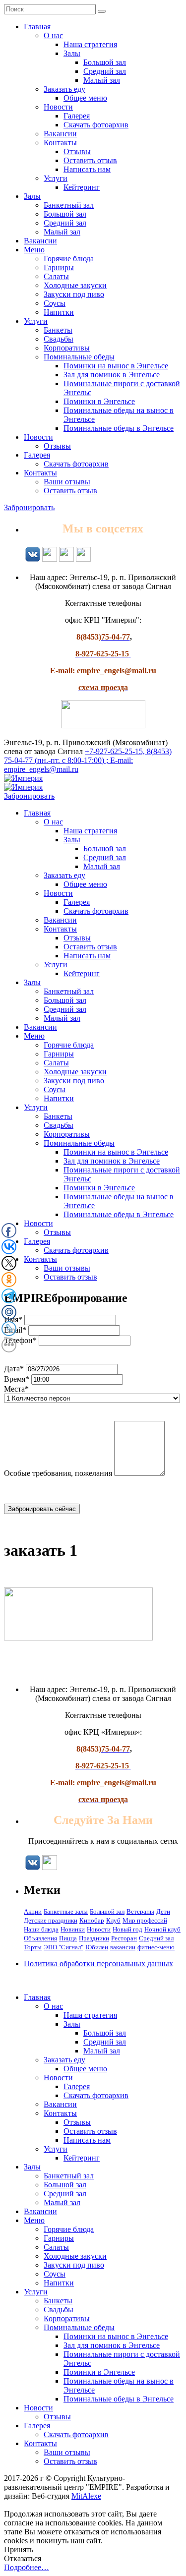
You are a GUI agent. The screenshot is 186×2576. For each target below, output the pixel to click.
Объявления (40, 1938)
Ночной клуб (162, 1929)
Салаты (56, 276)
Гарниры (59, 267)
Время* (17, 1379)
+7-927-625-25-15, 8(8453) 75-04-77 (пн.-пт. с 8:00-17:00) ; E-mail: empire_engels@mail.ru (88, 760)
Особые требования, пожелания (58, 1473)
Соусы (55, 303)
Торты (33, 1947)
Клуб (113, 1920)
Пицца (68, 1938)
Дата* (14, 1369)
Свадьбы (59, 339)
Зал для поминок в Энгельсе (112, 375)
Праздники (94, 1938)
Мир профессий (145, 1920)
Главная (37, 27)
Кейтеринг (82, 187)
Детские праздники (51, 1920)
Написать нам (87, 169)
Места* (16, 1389)
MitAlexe (86, 2496)
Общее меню (85, 98)
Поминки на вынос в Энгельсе (116, 366)
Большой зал (105, 62)
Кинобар (92, 1920)
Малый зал (102, 80)
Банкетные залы (66, 1911)
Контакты (60, 143)
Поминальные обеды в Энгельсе (119, 428)
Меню (34, 250)
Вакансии (60, 134)
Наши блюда (41, 1929)
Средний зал (105, 71)
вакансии (123, 1947)
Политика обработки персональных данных (98, 1963)
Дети (163, 1911)
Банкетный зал (69, 205)
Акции (33, 1911)
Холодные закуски (75, 285)
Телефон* (20, 1340)
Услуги (56, 178)
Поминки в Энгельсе (99, 401)
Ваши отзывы (67, 482)
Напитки (59, 312)
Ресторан (124, 1938)
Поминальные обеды (79, 357)
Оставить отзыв (90, 160)
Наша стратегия (90, 44)
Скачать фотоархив (96, 125)
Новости (58, 107)
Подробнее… (27, 2567)
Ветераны (140, 1911)
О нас (53, 35)
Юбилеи (97, 1947)
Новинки (73, 1929)
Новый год (127, 1929)
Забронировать (29, 507)
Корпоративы (67, 348)
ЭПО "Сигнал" (63, 1947)
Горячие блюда (69, 259)
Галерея (77, 116)
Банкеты (58, 330)
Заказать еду (64, 89)
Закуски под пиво (74, 294)
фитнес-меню (156, 1947)
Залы (72, 53)
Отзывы (77, 151)
